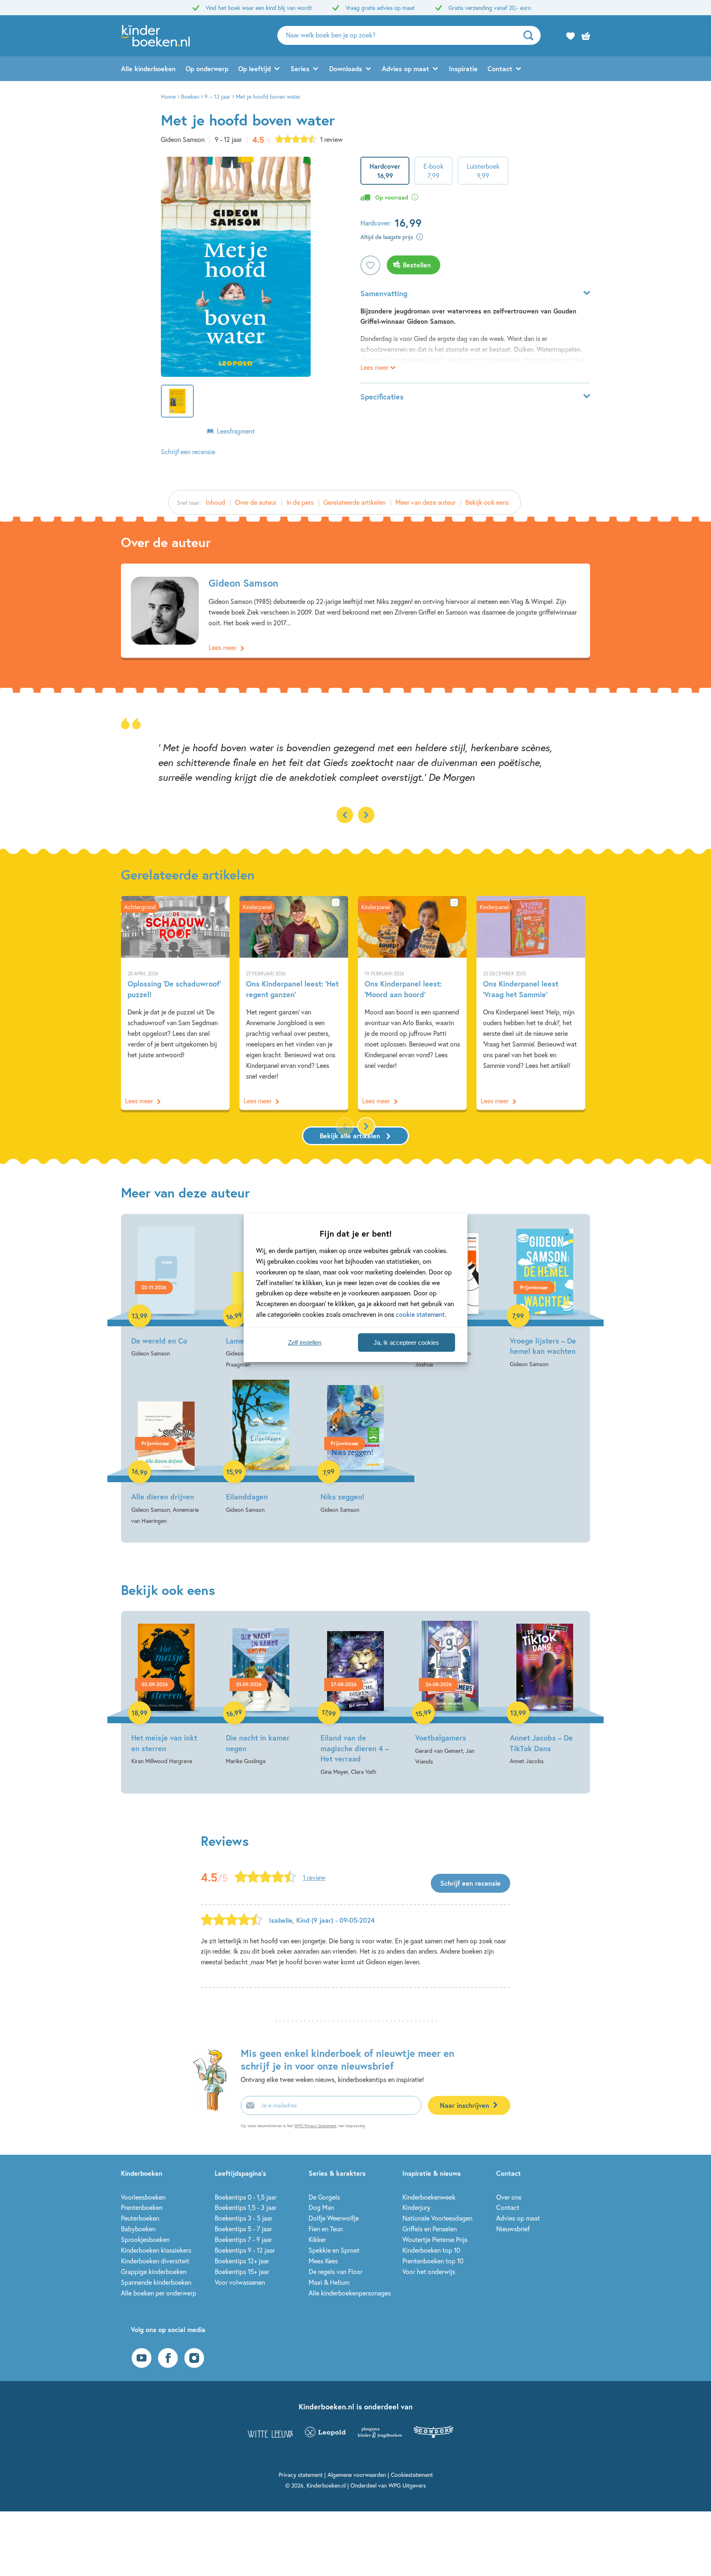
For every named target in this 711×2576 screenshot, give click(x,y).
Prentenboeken (142, 2207)
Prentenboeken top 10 (433, 2261)
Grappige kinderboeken (154, 2271)
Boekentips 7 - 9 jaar (243, 2239)
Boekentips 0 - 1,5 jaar (246, 2197)
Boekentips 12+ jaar (242, 2261)
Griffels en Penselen (430, 2229)
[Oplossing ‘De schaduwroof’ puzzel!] (175, 1003)
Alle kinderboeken (148, 68)
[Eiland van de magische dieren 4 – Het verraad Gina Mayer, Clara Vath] (355, 1699)
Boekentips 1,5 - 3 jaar (246, 2207)
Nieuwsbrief (513, 2229)
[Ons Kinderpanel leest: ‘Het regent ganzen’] (294, 1003)
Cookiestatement (412, 2475)
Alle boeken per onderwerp (159, 2293)
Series (300, 68)
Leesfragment (236, 431)
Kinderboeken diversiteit (155, 2261)
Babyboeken (138, 2229)
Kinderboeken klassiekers (156, 2250)
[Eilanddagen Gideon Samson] (261, 1447)
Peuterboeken (140, 2218)
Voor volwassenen (240, 2282)
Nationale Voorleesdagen (437, 2218)
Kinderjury (416, 2207)
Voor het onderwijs (429, 2271)
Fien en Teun (326, 2229)
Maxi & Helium (329, 2282)
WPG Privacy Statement (315, 2126)
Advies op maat (405, 68)
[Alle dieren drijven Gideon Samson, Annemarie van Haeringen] (166, 1453)
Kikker (317, 2239)
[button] (366, 815)
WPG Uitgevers (407, 2485)
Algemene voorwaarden (357, 2475)
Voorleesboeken (143, 2197)
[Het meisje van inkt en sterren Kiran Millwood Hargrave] (166, 1694)
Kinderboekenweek (429, 2197)
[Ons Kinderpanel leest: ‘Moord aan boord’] (412, 1003)
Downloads (346, 68)
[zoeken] (531, 35)
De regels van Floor (336, 2271)
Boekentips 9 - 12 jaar (245, 2250)
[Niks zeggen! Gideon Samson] (355, 1447)
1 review (331, 139)
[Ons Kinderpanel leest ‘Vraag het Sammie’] (531, 1003)
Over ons (509, 2197)
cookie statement (420, 1314)
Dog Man (321, 2207)
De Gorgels (324, 2197)
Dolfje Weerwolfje (334, 2218)
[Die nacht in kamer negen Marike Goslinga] (261, 1694)
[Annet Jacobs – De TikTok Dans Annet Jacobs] (545, 1694)
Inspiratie (463, 68)
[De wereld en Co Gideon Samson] (166, 1291)
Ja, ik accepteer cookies (406, 1343)
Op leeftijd (254, 68)
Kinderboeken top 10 (431, 2250)
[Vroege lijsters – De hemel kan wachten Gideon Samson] (545, 1297)
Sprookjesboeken (145, 2239)
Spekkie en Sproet (334, 2250)
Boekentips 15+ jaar (242, 2271)
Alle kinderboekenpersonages (350, 2293)
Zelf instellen (305, 1343)
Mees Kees (323, 2261)
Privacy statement (301, 2475)
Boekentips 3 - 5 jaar (244, 2218)
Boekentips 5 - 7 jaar (243, 2229)
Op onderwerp (207, 68)
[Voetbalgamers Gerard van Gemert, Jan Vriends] (450, 1694)
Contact (500, 68)
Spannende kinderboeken (156, 2282)
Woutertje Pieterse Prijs (435, 2239)
